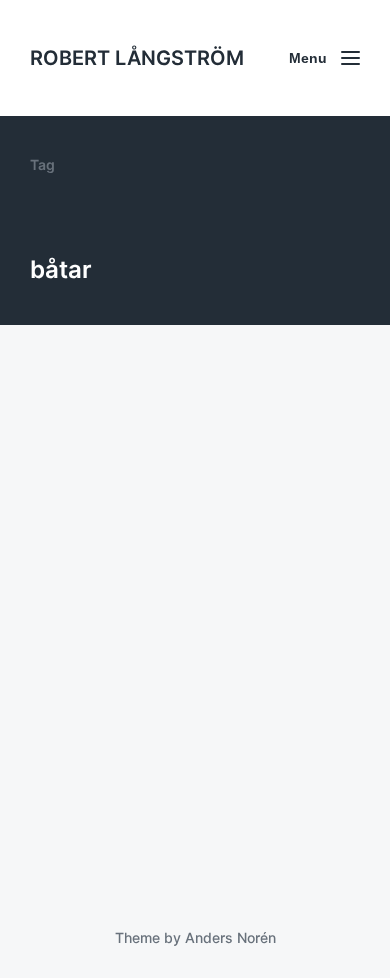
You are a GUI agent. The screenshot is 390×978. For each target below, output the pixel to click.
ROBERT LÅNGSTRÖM (137, 58)
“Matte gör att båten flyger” (182, 829)
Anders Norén (230, 937)
